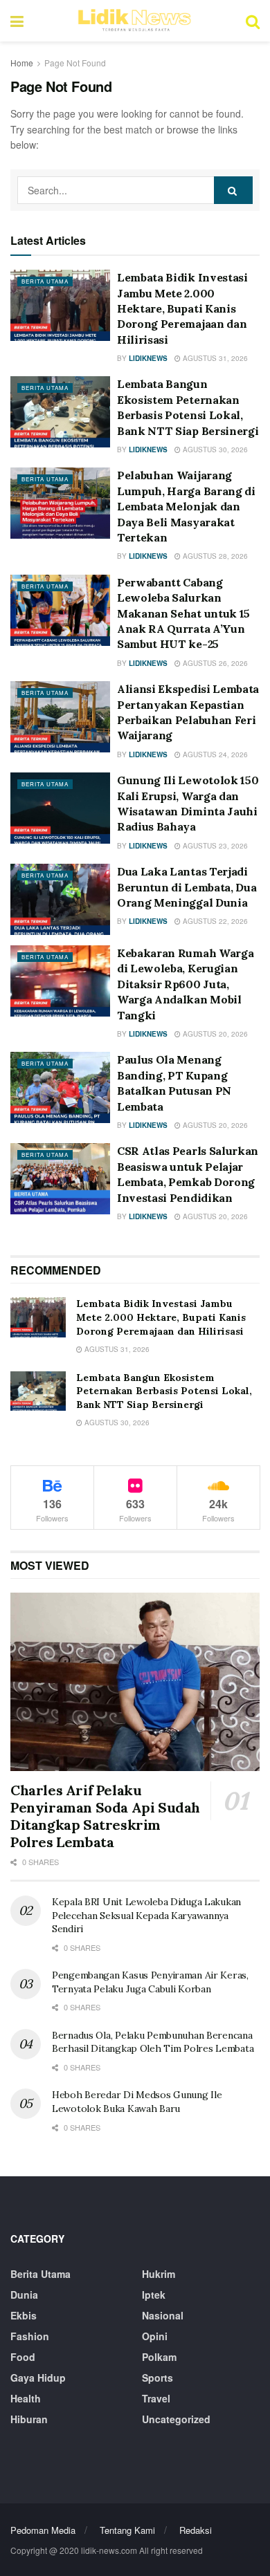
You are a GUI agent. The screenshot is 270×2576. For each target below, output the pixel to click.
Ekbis (24, 2315)
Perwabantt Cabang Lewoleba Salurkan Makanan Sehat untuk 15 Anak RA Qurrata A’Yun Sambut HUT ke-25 (183, 613)
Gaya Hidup (38, 2378)
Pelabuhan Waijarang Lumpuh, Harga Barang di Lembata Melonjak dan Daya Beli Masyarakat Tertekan (186, 506)
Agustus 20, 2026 (214, 1034)
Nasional (163, 2315)
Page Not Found (75, 63)
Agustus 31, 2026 (214, 358)
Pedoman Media (43, 2530)
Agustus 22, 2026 (214, 921)
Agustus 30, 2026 (214, 450)
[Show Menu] (17, 21)
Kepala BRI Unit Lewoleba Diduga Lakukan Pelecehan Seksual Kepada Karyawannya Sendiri (146, 1915)
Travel (156, 2398)
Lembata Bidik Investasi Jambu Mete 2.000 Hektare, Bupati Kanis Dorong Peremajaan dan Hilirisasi (182, 308)
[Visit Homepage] (134, 21)
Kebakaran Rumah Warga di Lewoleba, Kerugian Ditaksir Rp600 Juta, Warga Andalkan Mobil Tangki (185, 984)
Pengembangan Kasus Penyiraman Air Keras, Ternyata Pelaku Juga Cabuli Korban (150, 1982)
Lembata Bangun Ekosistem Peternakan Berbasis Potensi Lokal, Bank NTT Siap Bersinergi (164, 1391)
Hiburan (29, 2419)
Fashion (30, 2336)
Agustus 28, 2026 (214, 556)
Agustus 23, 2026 (214, 846)
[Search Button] (253, 21)
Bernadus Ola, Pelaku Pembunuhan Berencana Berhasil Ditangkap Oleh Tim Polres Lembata (153, 2042)
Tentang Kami (127, 2530)
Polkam (159, 2357)
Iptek (154, 2295)
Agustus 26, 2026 (214, 663)
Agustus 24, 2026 (214, 754)
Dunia (24, 2295)
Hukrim (159, 2274)
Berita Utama (45, 281)
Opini (155, 2336)
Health (26, 2398)
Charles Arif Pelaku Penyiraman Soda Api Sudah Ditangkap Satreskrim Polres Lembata (105, 1816)
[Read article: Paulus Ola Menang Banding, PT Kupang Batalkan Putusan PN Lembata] (60, 1087)
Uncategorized (176, 2419)
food (23, 2357)
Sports (157, 2378)
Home (22, 63)
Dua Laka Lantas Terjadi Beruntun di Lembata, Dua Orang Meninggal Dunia (187, 887)
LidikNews (148, 358)
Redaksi (196, 2530)
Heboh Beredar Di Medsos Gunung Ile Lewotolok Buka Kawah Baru (137, 2102)
